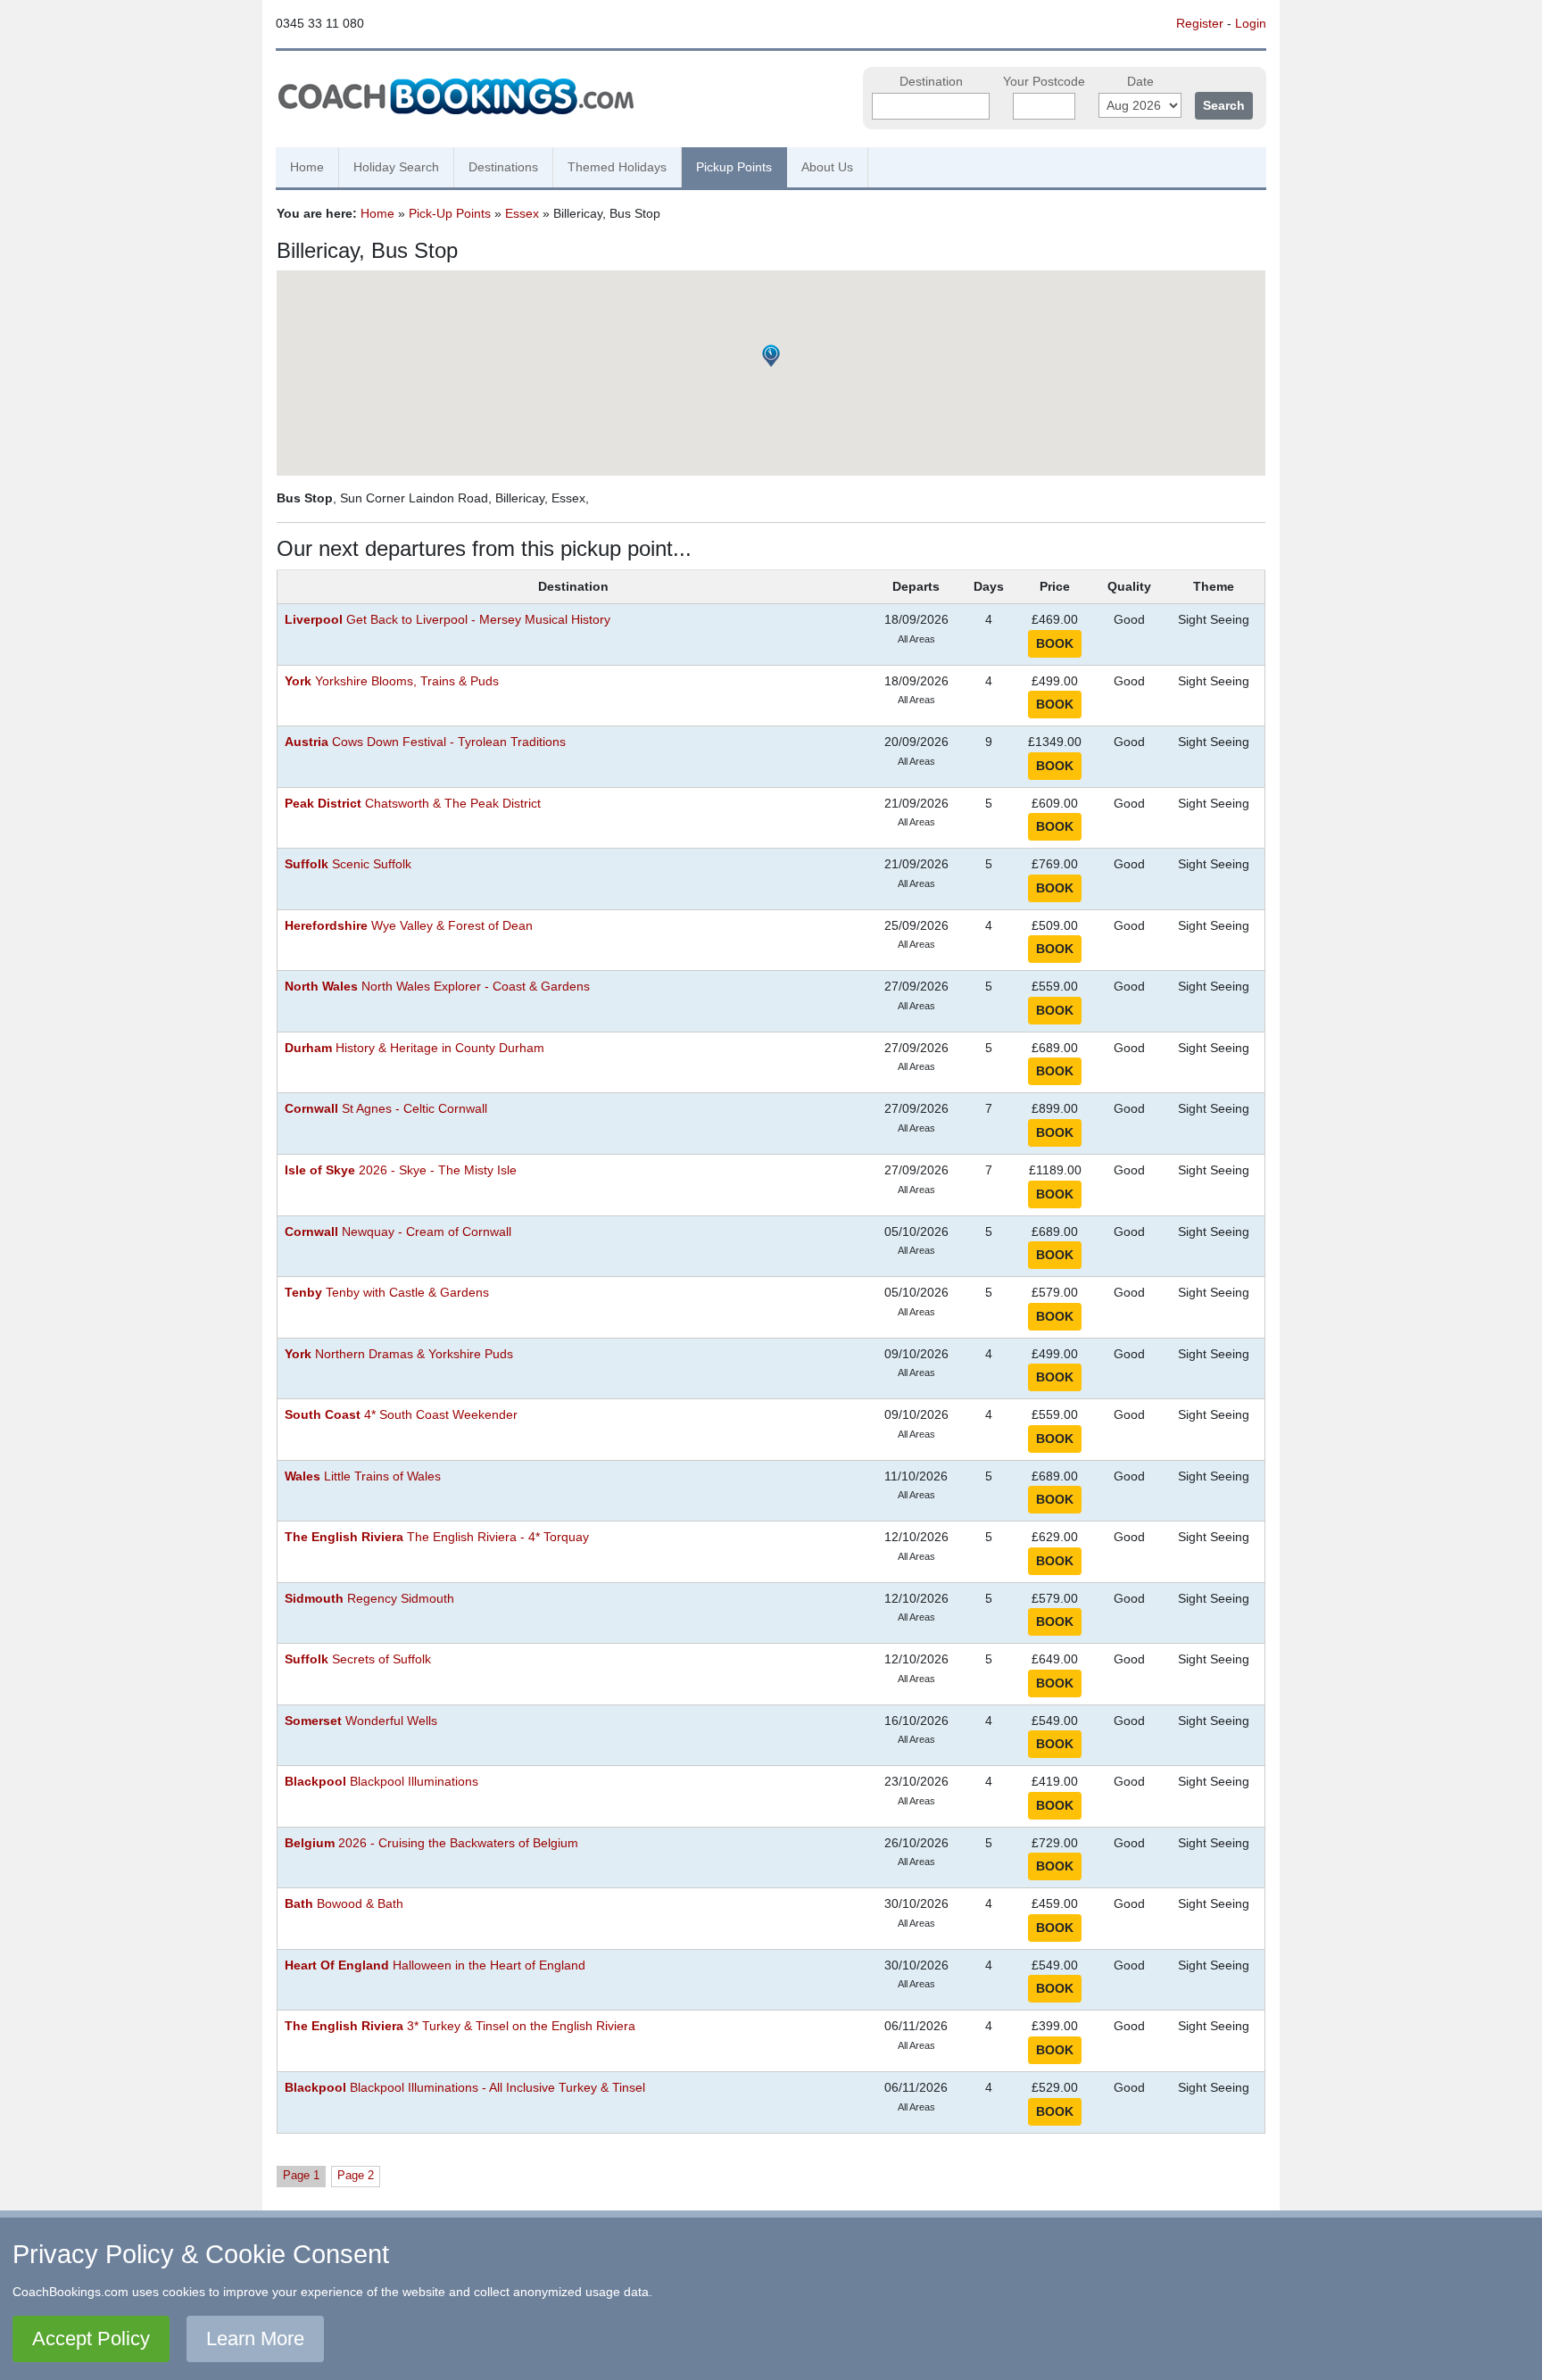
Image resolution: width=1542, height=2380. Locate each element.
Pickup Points (734, 167)
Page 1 (301, 2175)
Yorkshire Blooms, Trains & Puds (392, 681)
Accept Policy (91, 2339)
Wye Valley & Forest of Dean (409, 926)
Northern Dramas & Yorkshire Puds (399, 1354)
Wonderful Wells (361, 1721)
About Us (827, 167)
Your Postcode (1044, 82)
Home (307, 167)
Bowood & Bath (344, 1904)
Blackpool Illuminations (381, 1782)
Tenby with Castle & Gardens (387, 1293)
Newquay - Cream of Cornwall (398, 1232)
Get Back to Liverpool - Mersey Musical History (448, 620)
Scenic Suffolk (348, 864)
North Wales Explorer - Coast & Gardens (437, 987)
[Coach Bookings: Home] (456, 94)
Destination (931, 82)
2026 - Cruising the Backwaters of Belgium (431, 1843)
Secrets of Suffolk (358, 1659)
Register (1200, 23)
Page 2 (356, 2175)
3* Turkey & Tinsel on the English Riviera (460, 2026)
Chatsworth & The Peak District (413, 804)
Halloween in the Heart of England (435, 1965)
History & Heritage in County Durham (415, 1048)
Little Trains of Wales (363, 1476)
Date (1140, 82)
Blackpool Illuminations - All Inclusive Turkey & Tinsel (465, 2088)
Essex (522, 213)
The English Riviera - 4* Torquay (437, 1537)
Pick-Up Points (450, 213)
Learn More (255, 2339)
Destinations (503, 167)
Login (1251, 23)
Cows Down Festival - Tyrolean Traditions (425, 742)
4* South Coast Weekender (401, 1415)
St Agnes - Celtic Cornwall (386, 1109)
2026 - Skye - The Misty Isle (401, 1170)
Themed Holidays (617, 167)
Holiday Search (396, 167)
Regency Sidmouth (369, 1599)
